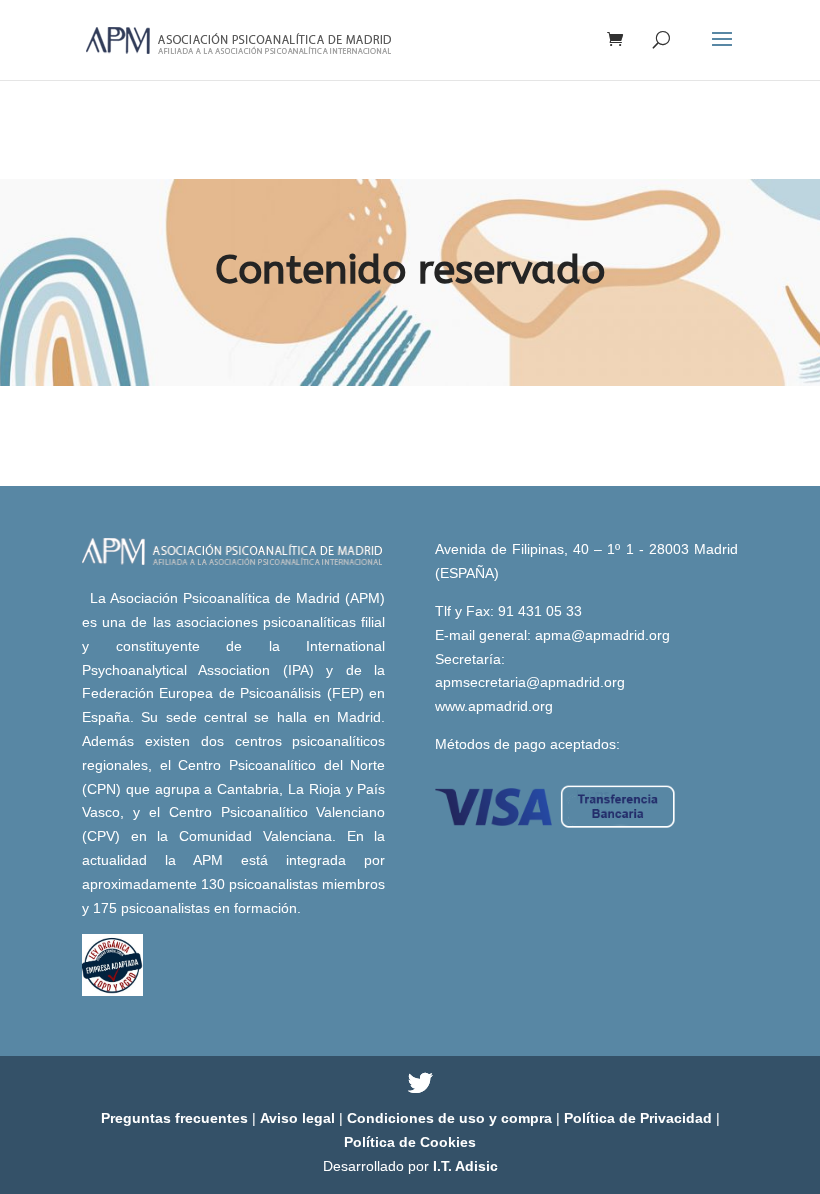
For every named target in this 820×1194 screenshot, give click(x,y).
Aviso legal (299, 1118)
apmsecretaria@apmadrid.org (530, 682)
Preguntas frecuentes (176, 1118)
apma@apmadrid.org (602, 635)
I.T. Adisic (465, 1166)
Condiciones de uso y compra (451, 1118)
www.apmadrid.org (494, 706)
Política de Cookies (410, 1142)
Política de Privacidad (640, 1118)
